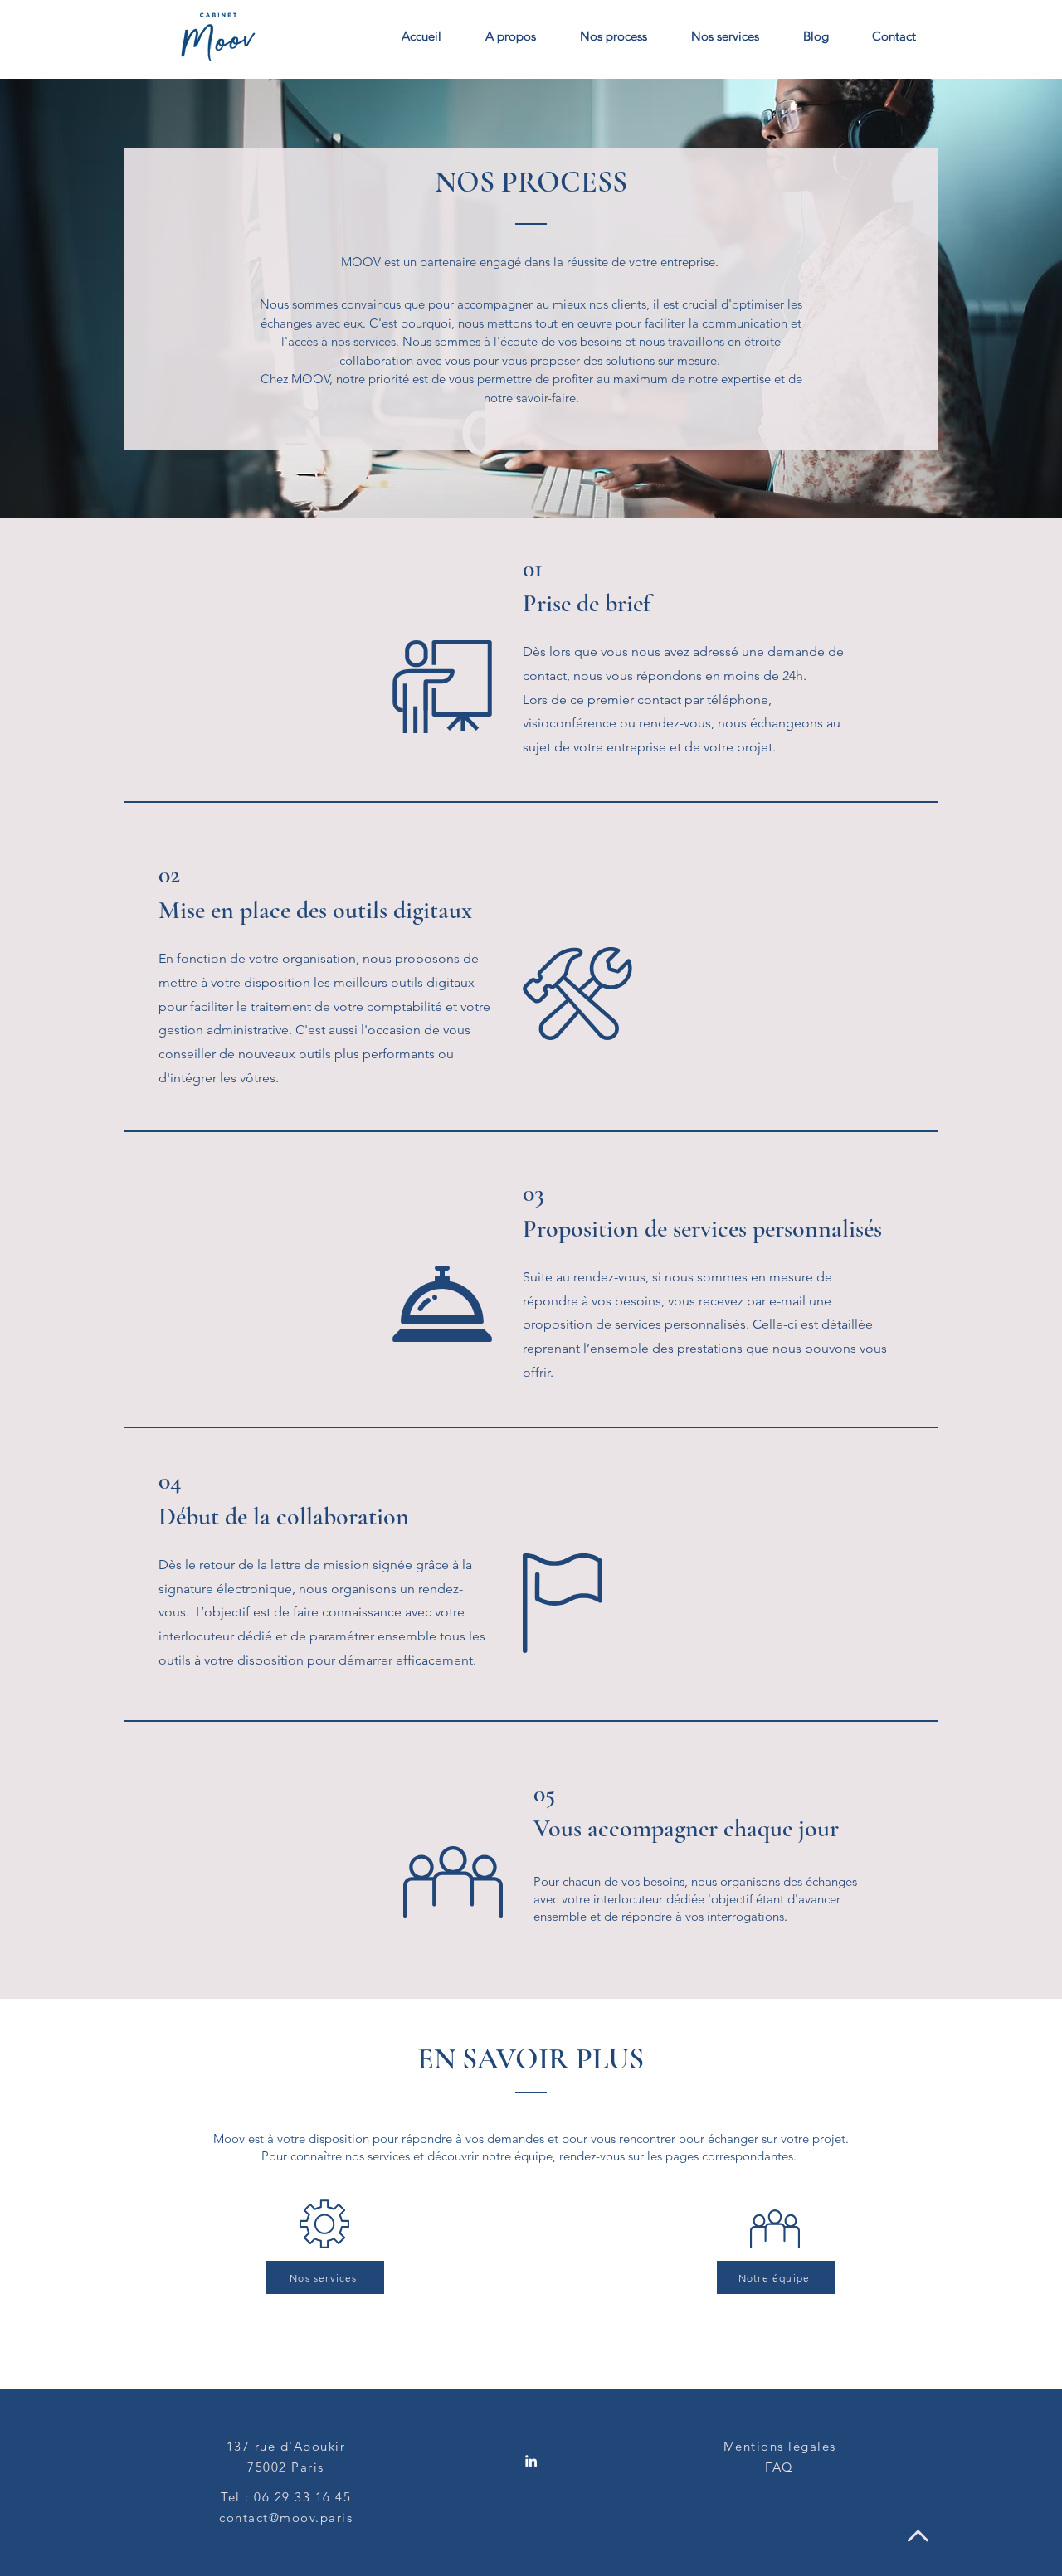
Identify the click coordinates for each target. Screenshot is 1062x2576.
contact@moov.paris (286, 2518)
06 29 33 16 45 (302, 2497)
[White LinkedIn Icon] (531, 2461)
